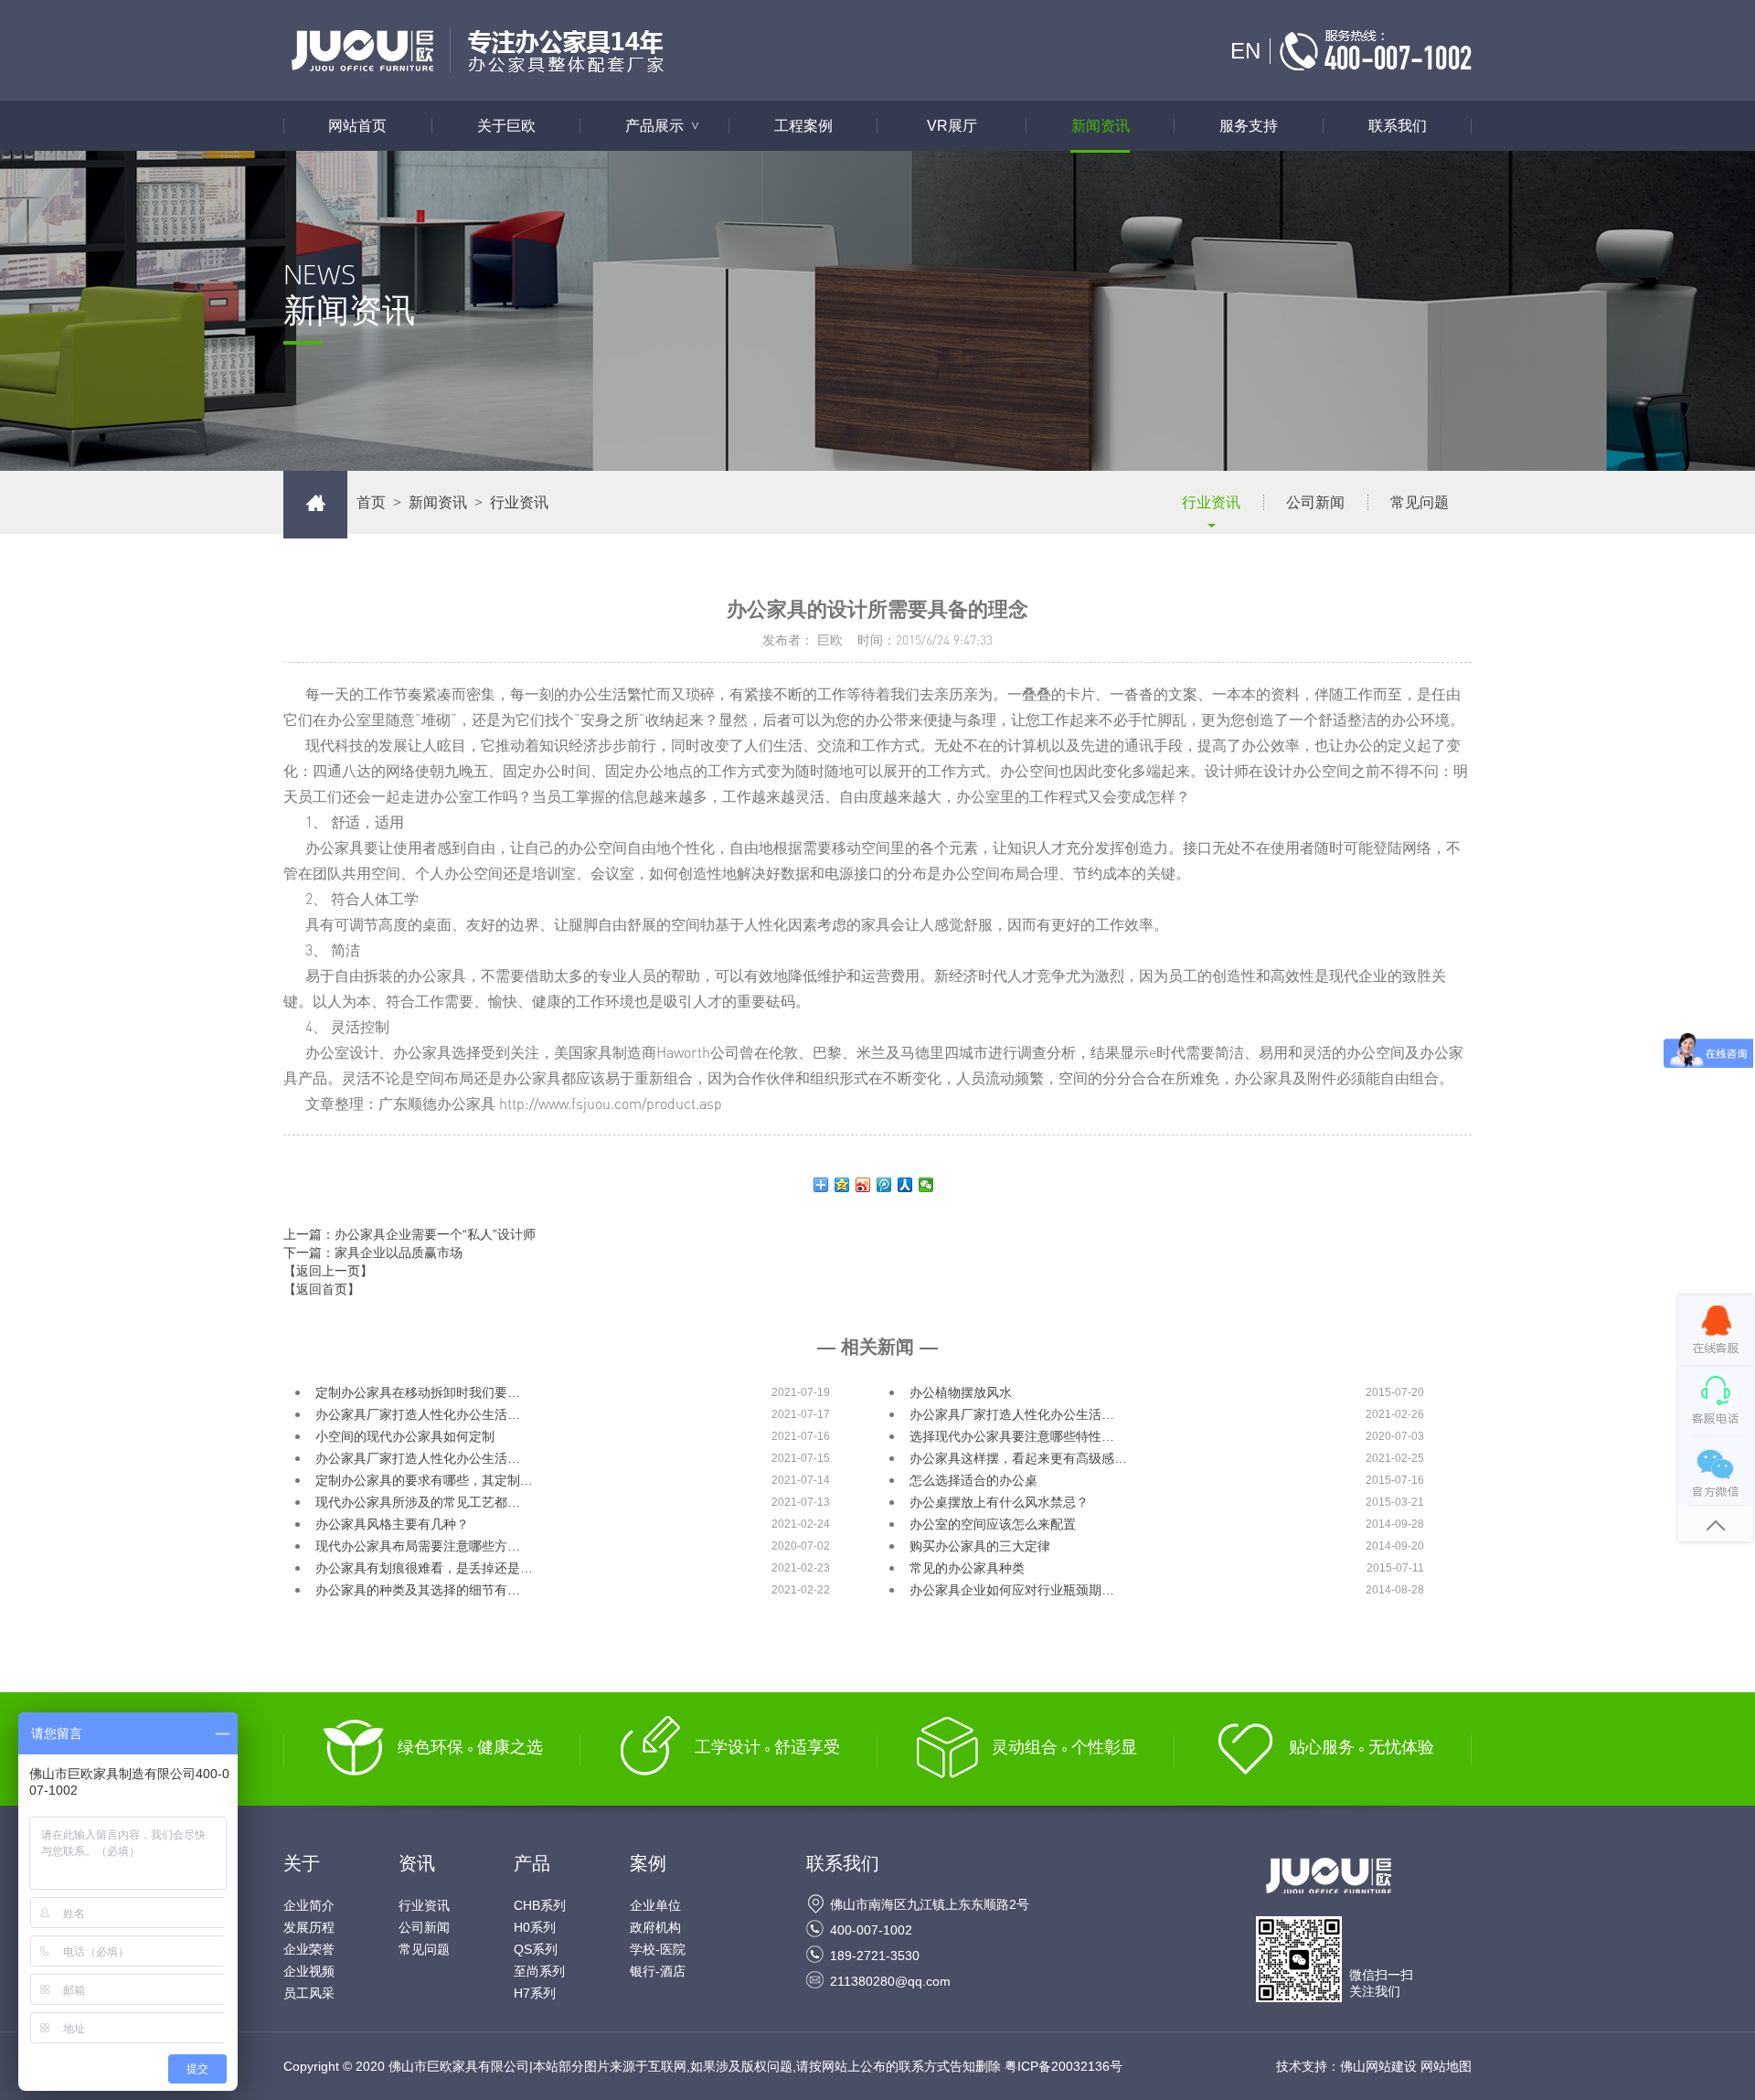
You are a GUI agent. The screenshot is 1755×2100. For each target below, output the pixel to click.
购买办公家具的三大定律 (980, 1546)
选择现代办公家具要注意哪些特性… (1012, 1436)
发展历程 (309, 1927)
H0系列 (535, 1927)
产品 (532, 1863)
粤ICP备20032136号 (1064, 2066)
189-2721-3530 (875, 1956)
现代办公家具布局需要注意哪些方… (418, 1546)
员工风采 (309, 1993)
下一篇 (373, 1253)
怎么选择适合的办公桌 (973, 1480)
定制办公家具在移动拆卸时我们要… (418, 1392)
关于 (302, 1863)
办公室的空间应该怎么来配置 (993, 1524)
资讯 (417, 1863)
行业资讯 (1211, 502)
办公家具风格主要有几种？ (392, 1524)
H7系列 (535, 1993)
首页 (371, 502)
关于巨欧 (506, 126)
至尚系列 (539, 1971)
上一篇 (409, 1234)
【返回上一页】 (328, 1271)
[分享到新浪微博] (863, 1185)
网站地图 (1446, 2066)
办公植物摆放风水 (961, 1392)
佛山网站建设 (1378, 2066)
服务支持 (1249, 126)
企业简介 (309, 1905)
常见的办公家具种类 (967, 1568)
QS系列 (536, 1949)
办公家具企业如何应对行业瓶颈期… (1012, 1590)
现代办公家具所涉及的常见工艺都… (418, 1502)
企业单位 (655, 1905)
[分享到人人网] (905, 1185)
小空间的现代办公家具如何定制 (405, 1436)
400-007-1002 (871, 1930)
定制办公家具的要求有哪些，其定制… (424, 1480)
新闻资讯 (1101, 126)
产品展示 (664, 126)
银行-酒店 (658, 1971)
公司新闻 (1315, 502)
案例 (648, 1863)
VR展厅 (952, 126)
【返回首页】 (322, 1289)
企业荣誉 (309, 1949)
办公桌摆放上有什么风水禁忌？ (999, 1502)
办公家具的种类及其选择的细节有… (418, 1590)
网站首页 (357, 126)
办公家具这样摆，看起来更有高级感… (1018, 1458)
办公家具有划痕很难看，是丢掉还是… (424, 1568)
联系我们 (1398, 126)
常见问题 (1420, 502)
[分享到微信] (926, 1185)
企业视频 (309, 1971)
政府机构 (655, 1927)
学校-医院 (658, 1949)
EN (1245, 51)
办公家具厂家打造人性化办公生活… (418, 1414)
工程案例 (803, 126)
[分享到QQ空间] (842, 1185)
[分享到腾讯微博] (884, 1185)
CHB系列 (540, 1905)
